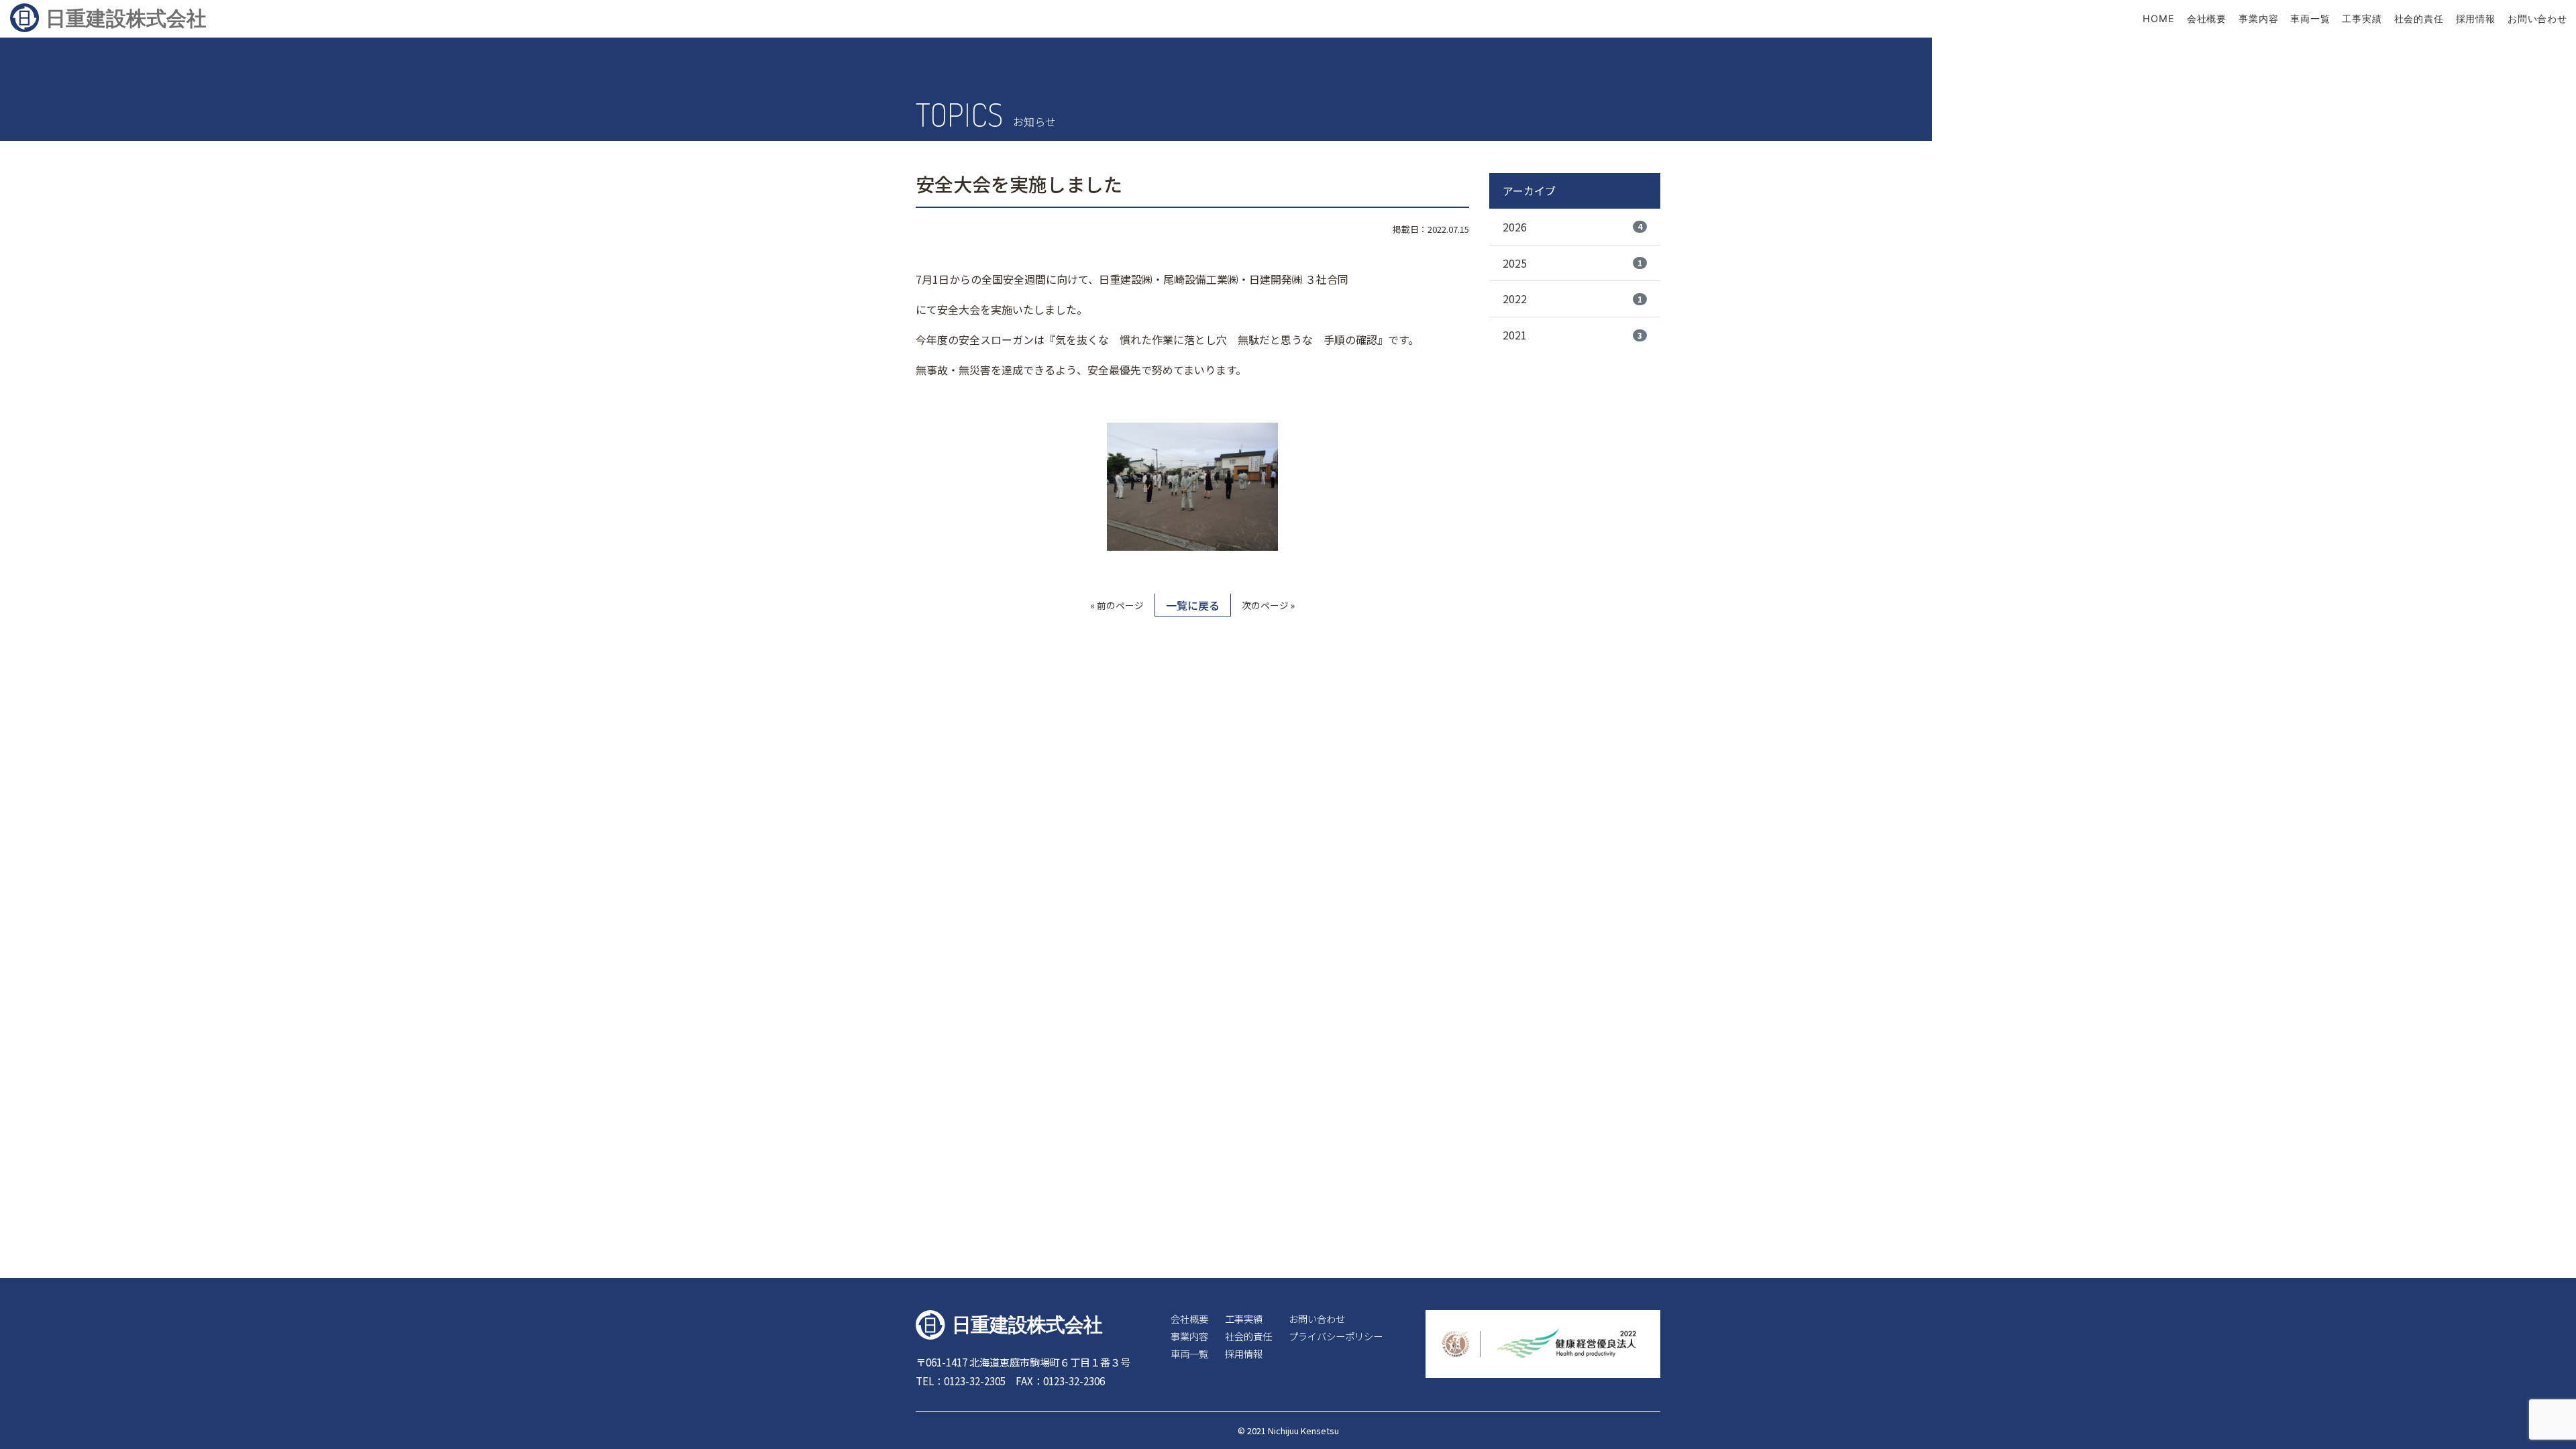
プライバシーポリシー (1336, 1336)
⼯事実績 (2362, 18)
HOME (2159, 18)
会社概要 (2207, 18)
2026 (1572, 227)
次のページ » (1268, 605)
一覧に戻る (1193, 605)
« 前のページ (1117, 605)
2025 (1572, 263)
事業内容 (2259, 18)
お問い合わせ (2537, 18)
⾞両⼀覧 (2310, 18)
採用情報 (2476, 18)
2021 (1572, 335)
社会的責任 (2419, 18)
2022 (1572, 299)
